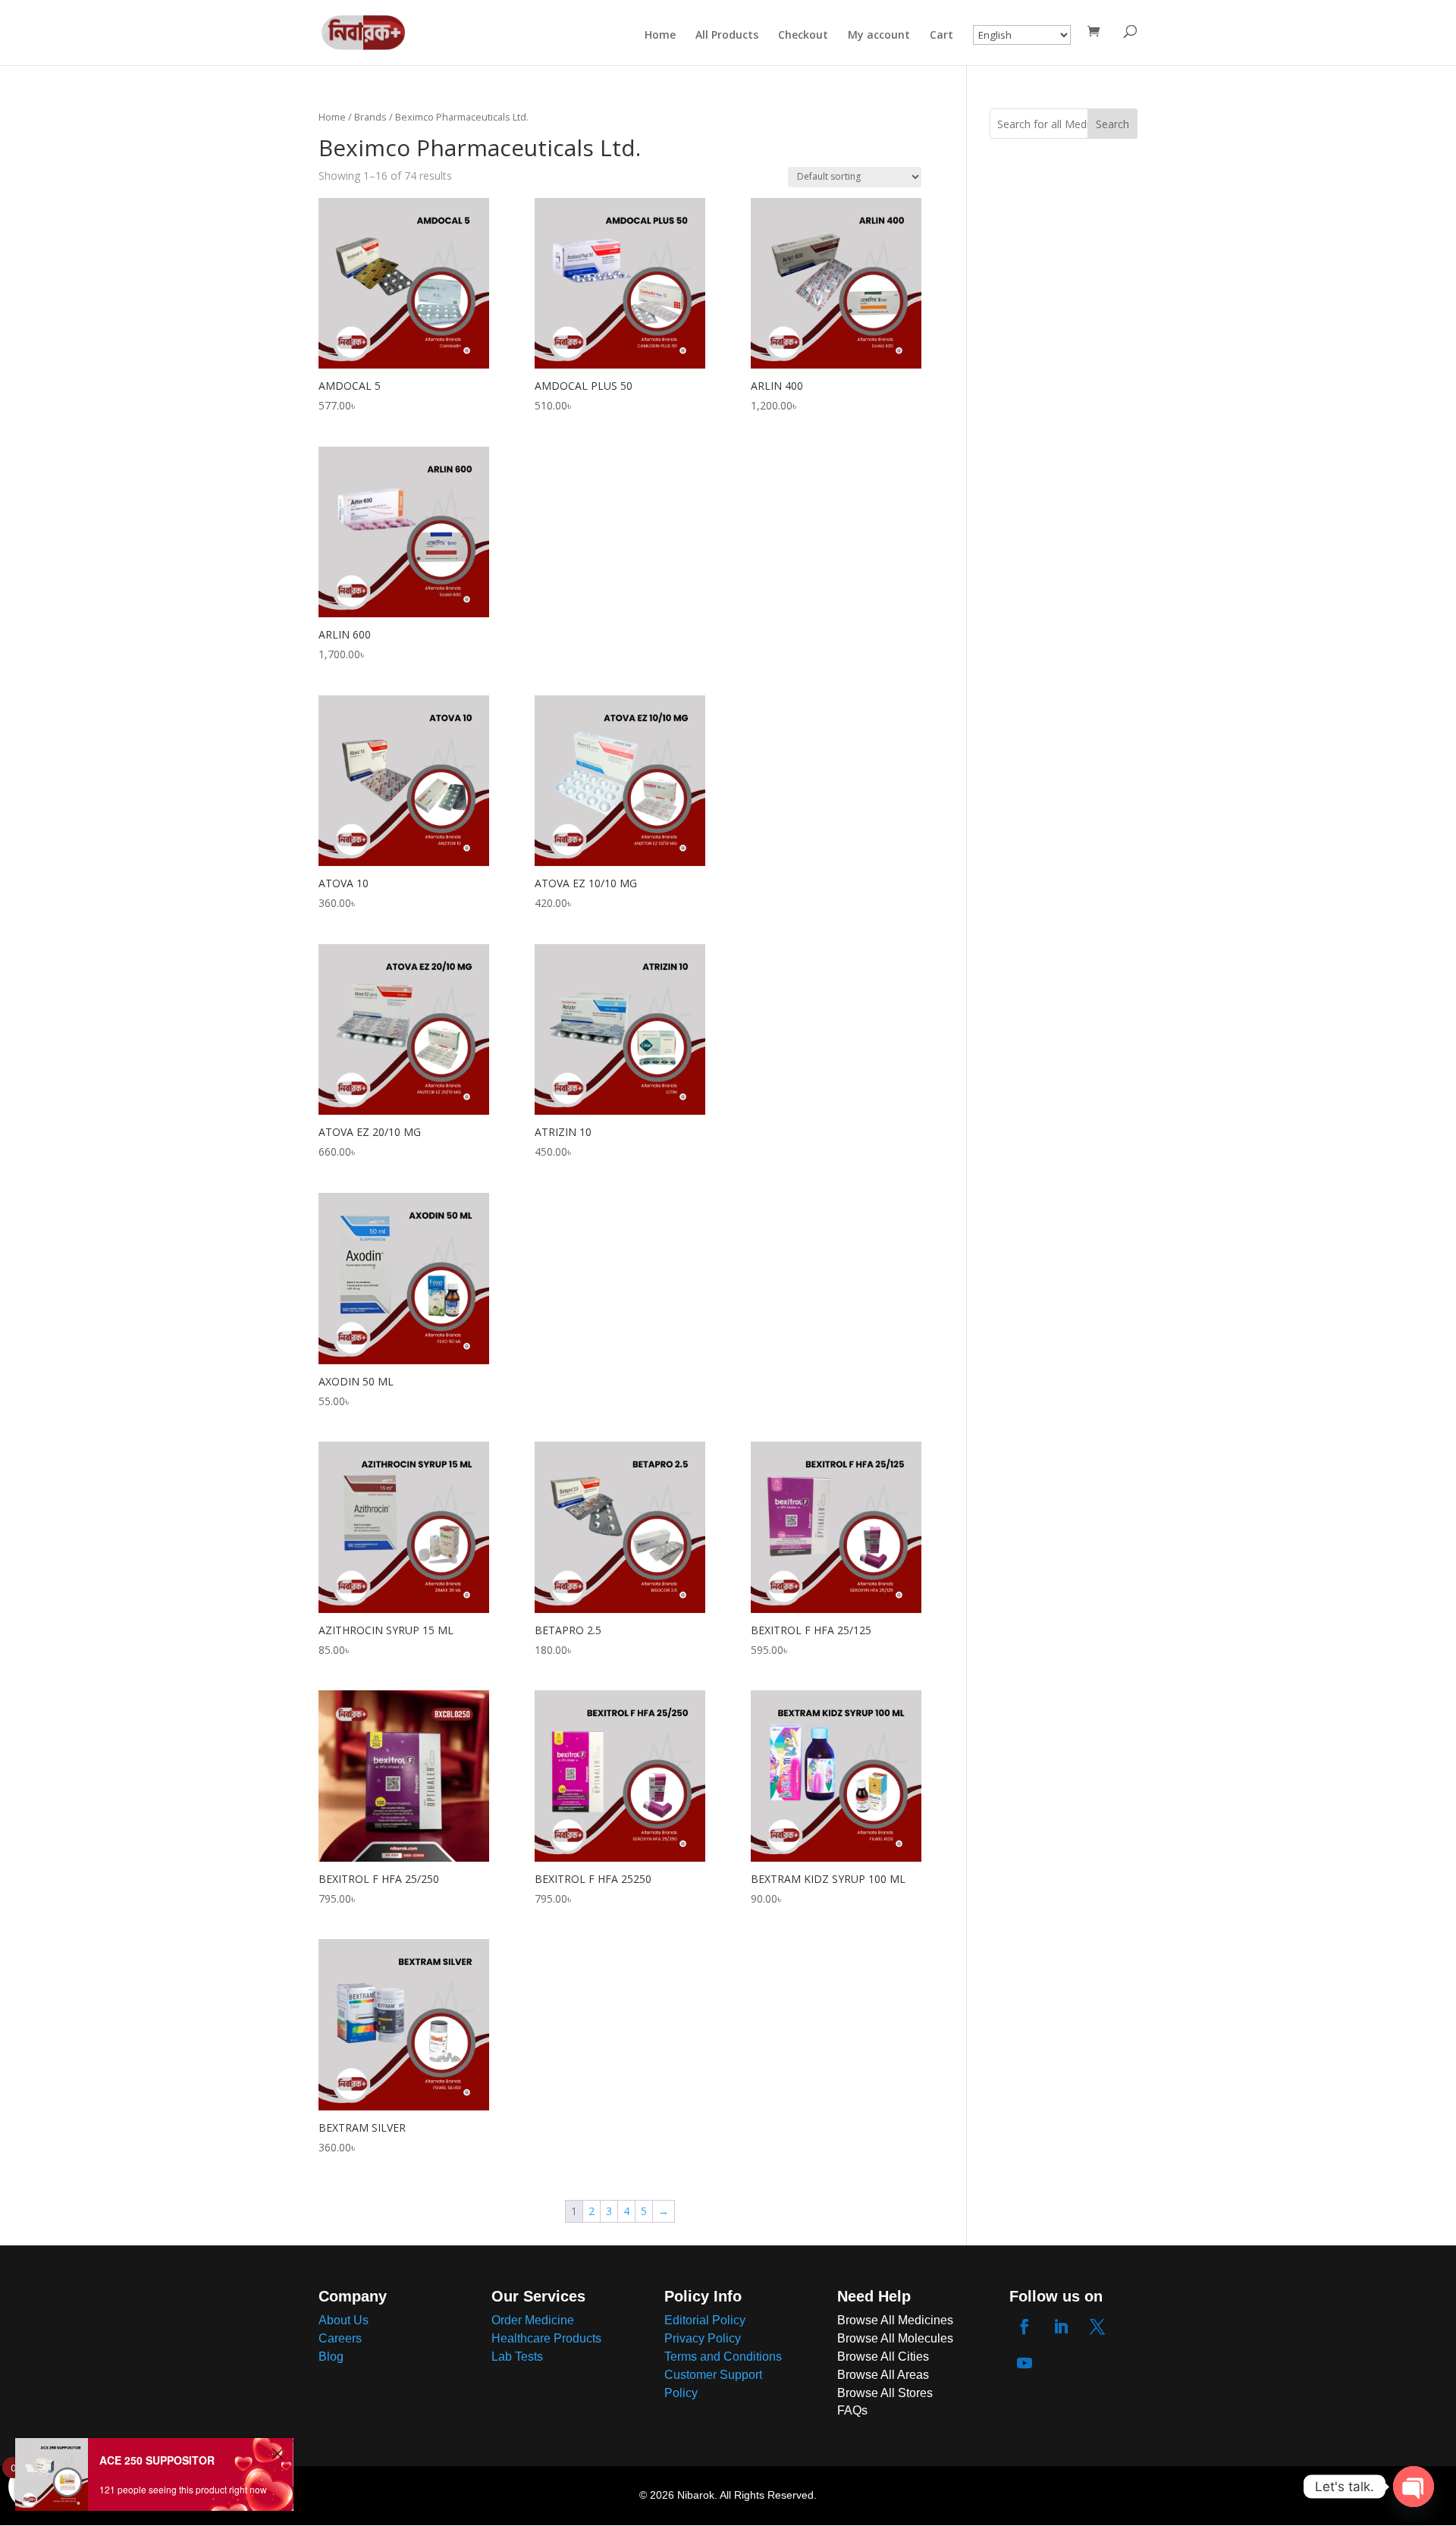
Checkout (803, 36)
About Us (344, 2320)
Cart (941, 36)
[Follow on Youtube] (1025, 2363)
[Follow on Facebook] (1025, 2327)
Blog (331, 2357)
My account (879, 36)
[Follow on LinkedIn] (1061, 2327)
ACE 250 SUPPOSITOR (157, 2467)
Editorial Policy (705, 2320)
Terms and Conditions (723, 2357)
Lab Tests (517, 2357)
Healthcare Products (546, 2338)
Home (660, 36)
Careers (340, 2338)
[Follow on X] (1097, 2327)
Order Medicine (533, 2320)
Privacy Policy (703, 2338)
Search (1112, 124)
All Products (727, 36)
